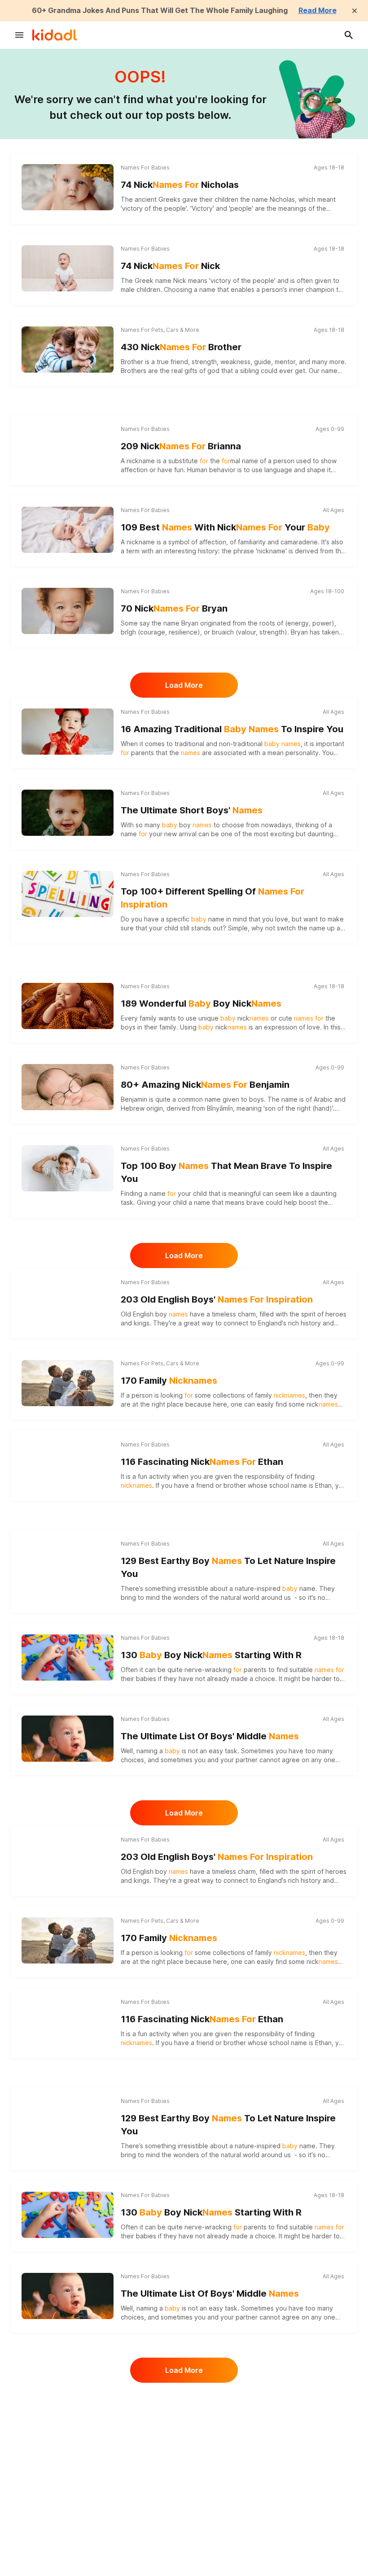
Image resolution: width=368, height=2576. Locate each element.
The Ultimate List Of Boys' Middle (210, 1736)
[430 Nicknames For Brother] (68, 349)
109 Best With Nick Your (225, 527)
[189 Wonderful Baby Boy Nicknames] (68, 1006)
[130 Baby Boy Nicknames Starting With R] (68, 1657)
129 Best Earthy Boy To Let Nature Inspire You (228, 1567)
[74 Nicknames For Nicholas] (68, 187)
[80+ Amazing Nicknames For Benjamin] (68, 1087)
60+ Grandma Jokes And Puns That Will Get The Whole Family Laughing (160, 10)
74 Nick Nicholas (180, 185)
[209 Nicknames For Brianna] (68, 448)
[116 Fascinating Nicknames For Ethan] (68, 1464)
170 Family (169, 1381)
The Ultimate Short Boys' (192, 810)
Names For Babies (145, 167)
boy (172, 1314)
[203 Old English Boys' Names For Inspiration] (68, 1302)
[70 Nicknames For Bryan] (68, 611)
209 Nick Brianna (181, 446)
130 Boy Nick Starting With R (211, 1655)
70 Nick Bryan (174, 608)
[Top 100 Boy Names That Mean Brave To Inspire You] (68, 1168)
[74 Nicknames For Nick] (68, 268)
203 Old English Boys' (217, 1299)
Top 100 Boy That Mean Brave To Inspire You (226, 1172)
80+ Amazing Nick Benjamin (205, 1085)
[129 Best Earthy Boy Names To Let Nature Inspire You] (68, 1563)
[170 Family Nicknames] (68, 1383)
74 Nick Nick (170, 266)
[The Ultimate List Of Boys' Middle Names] (68, 1738)
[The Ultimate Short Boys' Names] (68, 812)
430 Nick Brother (181, 347)
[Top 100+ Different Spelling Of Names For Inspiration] (68, 894)
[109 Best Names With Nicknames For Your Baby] (68, 530)
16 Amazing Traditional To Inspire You (232, 729)
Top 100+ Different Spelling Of (212, 898)
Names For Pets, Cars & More (160, 330)
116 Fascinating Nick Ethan (202, 1462)
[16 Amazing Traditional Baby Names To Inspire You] (68, 731)
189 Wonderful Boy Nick (201, 1003)
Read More (318, 10)
